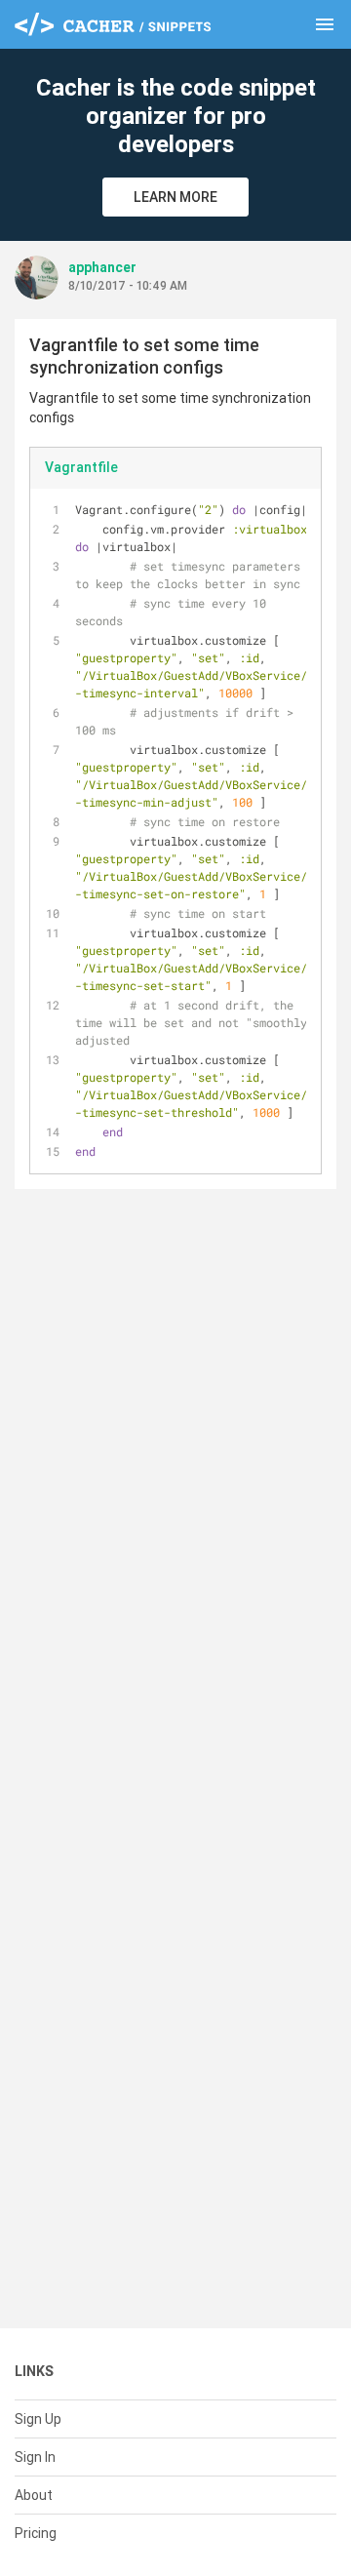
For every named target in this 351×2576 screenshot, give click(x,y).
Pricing (36, 2533)
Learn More (175, 197)
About (34, 2495)
